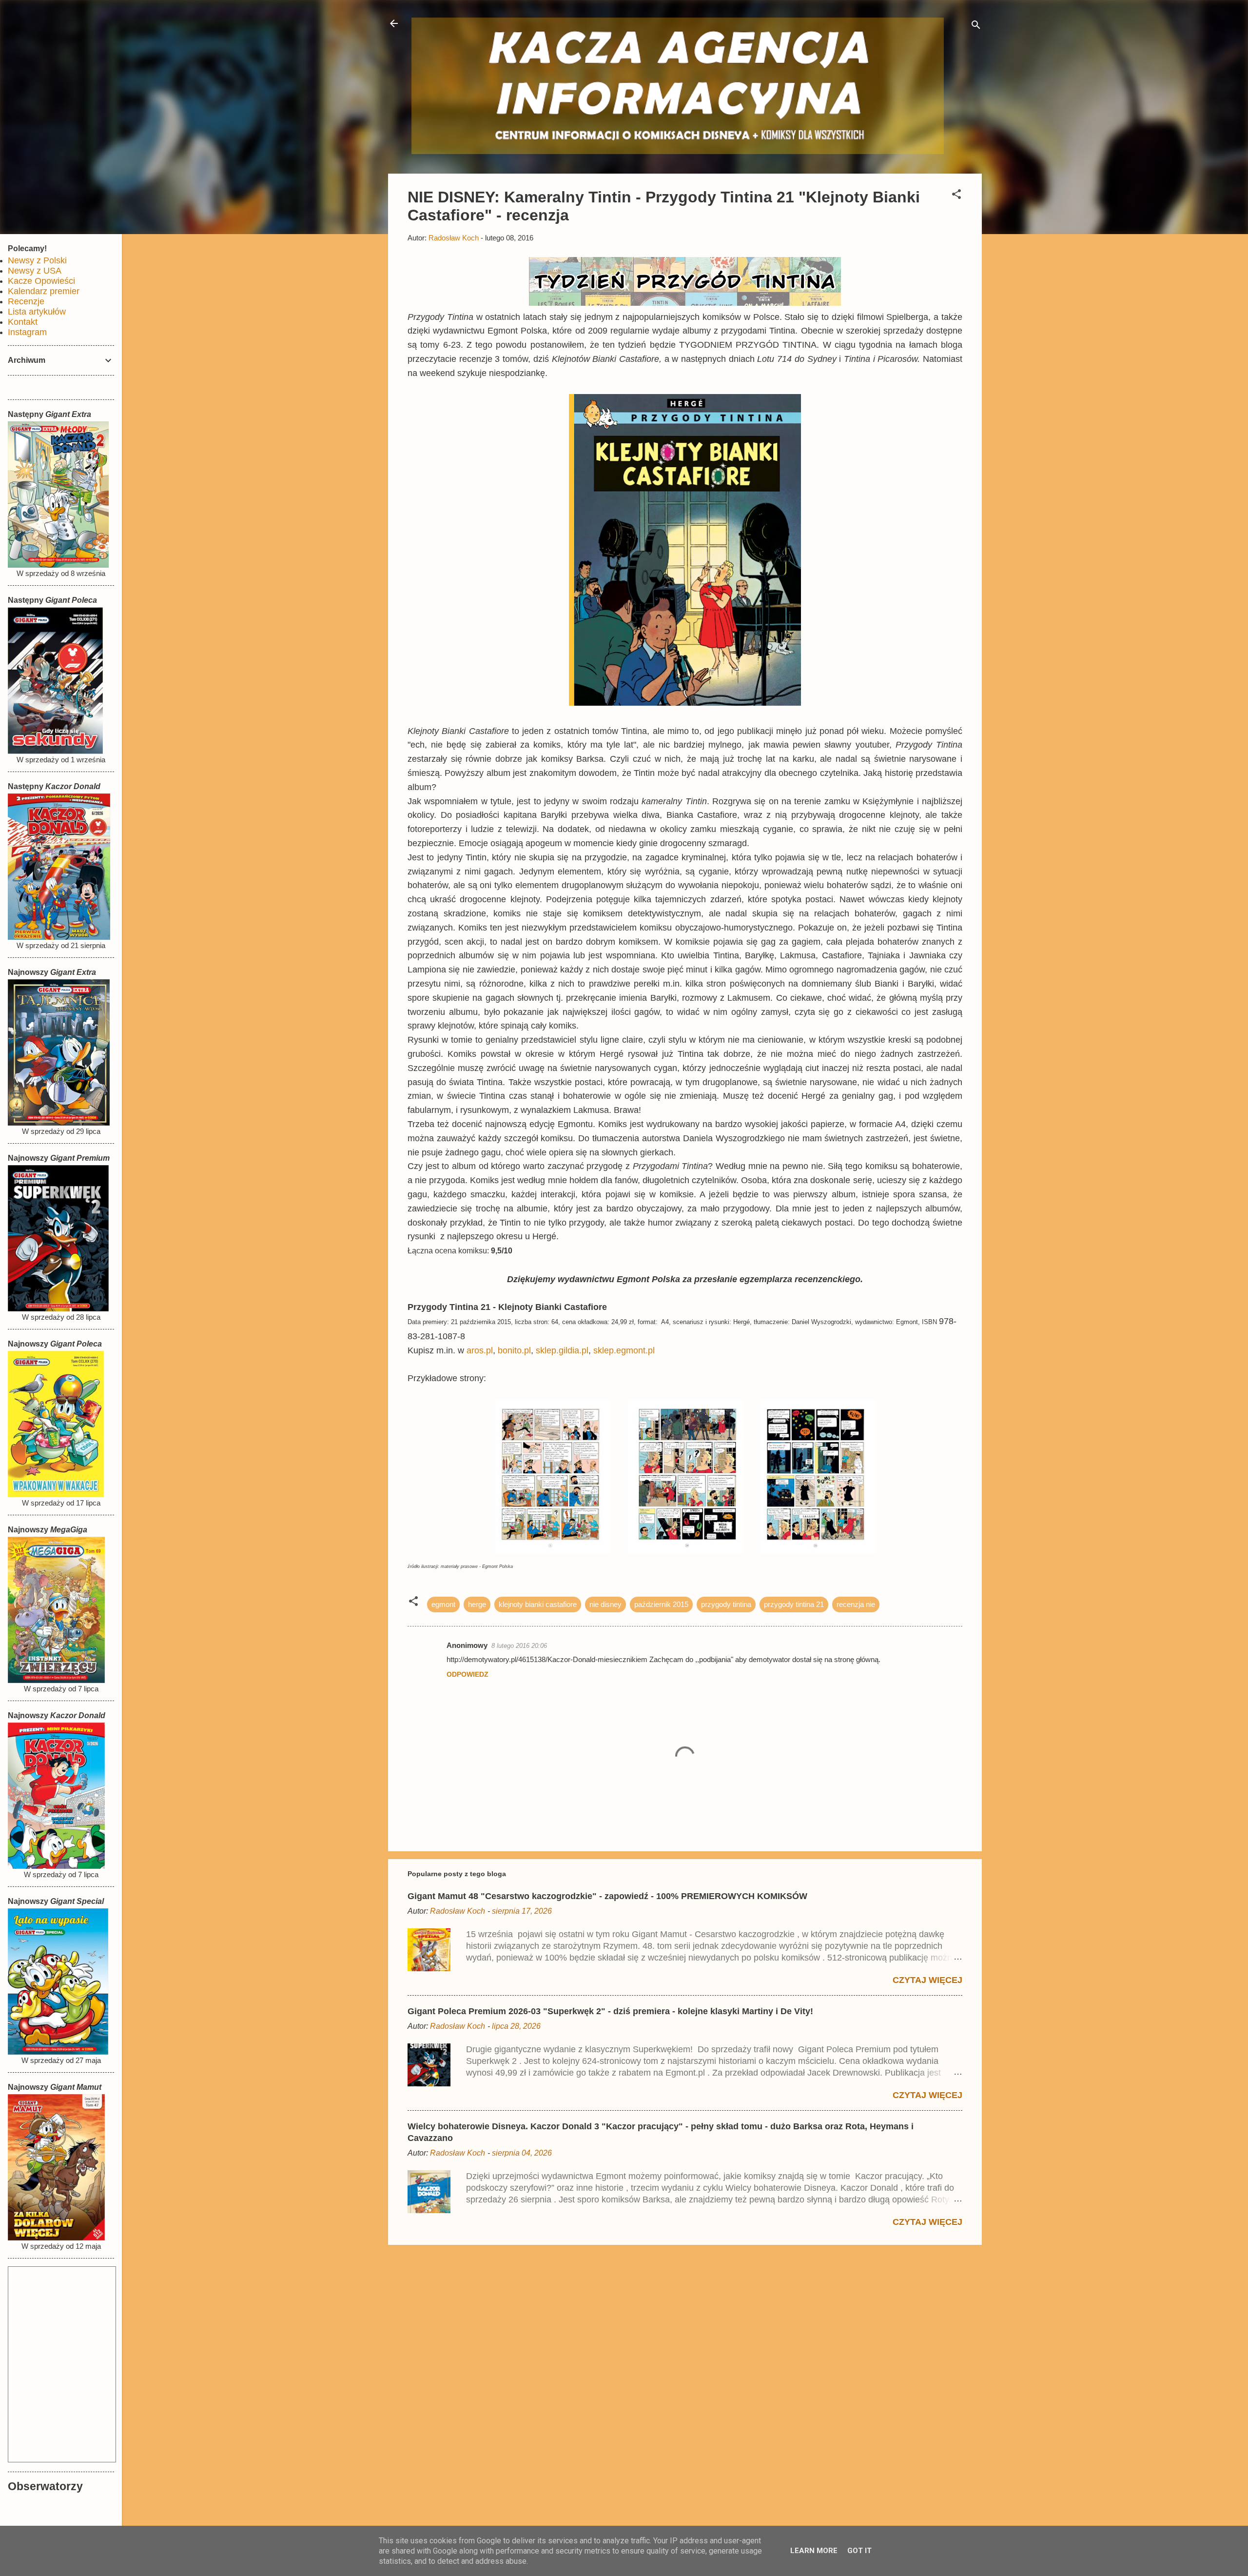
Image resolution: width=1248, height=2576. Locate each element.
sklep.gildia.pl (562, 1350)
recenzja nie (856, 1604)
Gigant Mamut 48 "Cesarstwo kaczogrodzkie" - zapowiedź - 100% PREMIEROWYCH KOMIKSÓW (607, 1896)
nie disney (605, 1604)
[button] (956, 196)
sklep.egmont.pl (624, 1350)
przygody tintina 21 (794, 1604)
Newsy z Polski (37, 260)
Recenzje (26, 301)
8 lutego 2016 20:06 (519, 1646)
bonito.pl (514, 1350)
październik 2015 (661, 1604)
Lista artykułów (37, 312)
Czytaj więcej (927, 1980)
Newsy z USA (35, 271)
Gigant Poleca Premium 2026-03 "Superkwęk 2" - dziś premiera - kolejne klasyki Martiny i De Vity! (610, 2011)
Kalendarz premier (44, 291)
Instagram (27, 332)
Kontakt (23, 322)
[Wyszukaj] (976, 27)
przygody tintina (726, 1604)
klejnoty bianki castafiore (538, 1604)
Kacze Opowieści (41, 281)
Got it (859, 2551)
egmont (443, 1604)
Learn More (814, 2551)
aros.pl (480, 1350)
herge (477, 1604)
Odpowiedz (468, 1674)
